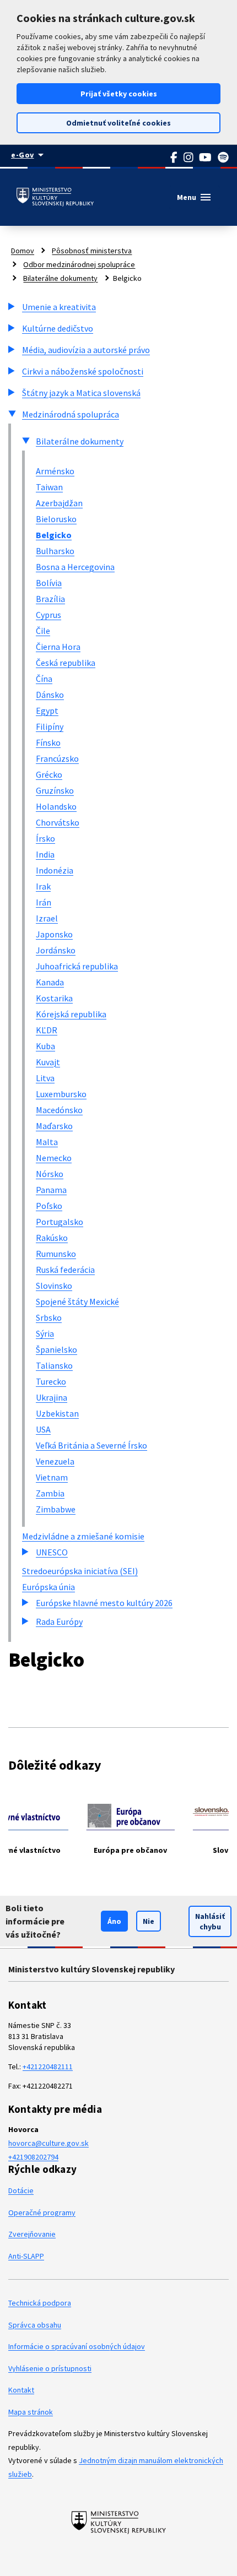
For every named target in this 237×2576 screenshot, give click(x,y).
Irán (44, 902)
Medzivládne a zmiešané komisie (83, 1536)
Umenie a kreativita (59, 307)
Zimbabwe (56, 1509)
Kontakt (21, 2390)
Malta (47, 1142)
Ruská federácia (65, 1270)
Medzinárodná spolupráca (71, 414)
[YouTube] (206, 158)
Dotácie (21, 2190)
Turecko (51, 1381)
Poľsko (49, 1206)
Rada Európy (59, 1621)
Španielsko (56, 1349)
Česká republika (66, 663)
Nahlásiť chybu (210, 1921)
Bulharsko (55, 551)
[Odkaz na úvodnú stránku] (55, 197)
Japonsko (54, 934)
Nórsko (50, 1174)
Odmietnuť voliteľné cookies (118, 123)
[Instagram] (189, 158)
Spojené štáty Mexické (77, 1301)
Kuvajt (48, 1062)
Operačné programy (42, 2212)
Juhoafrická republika (77, 966)
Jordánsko (56, 950)
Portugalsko (60, 1222)
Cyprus (49, 615)
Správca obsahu (35, 2325)
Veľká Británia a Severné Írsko (91, 1445)
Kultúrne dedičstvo (58, 328)
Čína (44, 679)
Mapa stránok (31, 2412)
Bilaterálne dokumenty (60, 278)
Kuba (45, 1046)
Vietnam (52, 1477)
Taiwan (49, 487)
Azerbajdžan (59, 503)
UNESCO (52, 1552)
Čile (43, 631)
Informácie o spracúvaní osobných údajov (77, 2346)
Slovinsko (54, 1286)
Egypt (47, 711)
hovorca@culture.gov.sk (49, 2143)
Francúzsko (57, 758)
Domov (23, 251)
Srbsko (49, 1317)
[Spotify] (223, 158)
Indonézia (55, 870)
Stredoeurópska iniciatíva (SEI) (80, 1571)
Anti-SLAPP (26, 2256)
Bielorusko (56, 519)
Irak (43, 886)
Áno (114, 1921)
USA (43, 1429)
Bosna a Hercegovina (75, 567)
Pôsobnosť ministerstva (92, 251)
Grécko (49, 774)
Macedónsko (59, 1110)
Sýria (45, 1333)
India (45, 854)
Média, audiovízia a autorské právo (86, 350)
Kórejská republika (71, 1014)
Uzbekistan (57, 1413)
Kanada (50, 982)
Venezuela (55, 1461)
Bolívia (49, 583)
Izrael (47, 918)
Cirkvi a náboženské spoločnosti (83, 371)
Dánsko (50, 695)
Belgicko (54, 535)
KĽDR (47, 1030)
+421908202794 (33, 2157)
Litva (45, 1078)
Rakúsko (52, 1238)
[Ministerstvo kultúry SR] (119, 2522)
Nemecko (54, 1158)
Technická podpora (40, 2303)
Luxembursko (61, 1094)
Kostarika (54, 998)
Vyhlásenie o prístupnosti (50, 2368)
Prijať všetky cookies (119, 94)
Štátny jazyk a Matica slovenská (81, 393)
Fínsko (48, 742)
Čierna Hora (58, 647)
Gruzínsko (55, 790)
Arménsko (55, 471)
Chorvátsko (58, 822)
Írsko (45, 838)
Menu (195, 197)
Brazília (50, 599)
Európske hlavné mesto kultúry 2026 (104, 1603)
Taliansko (54, 1365)
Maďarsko (54, 1126)
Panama (51, 1190)
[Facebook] (174, 158)
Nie (149, 1921)
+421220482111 (48, 2067)
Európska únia (49, 1587)
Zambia (50, 1493)
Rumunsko (56, 1254)
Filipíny (50, 726)
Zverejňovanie (32, 2234)
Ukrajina (52, 1397)
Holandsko (56, 806)
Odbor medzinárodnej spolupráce (79, 264)
